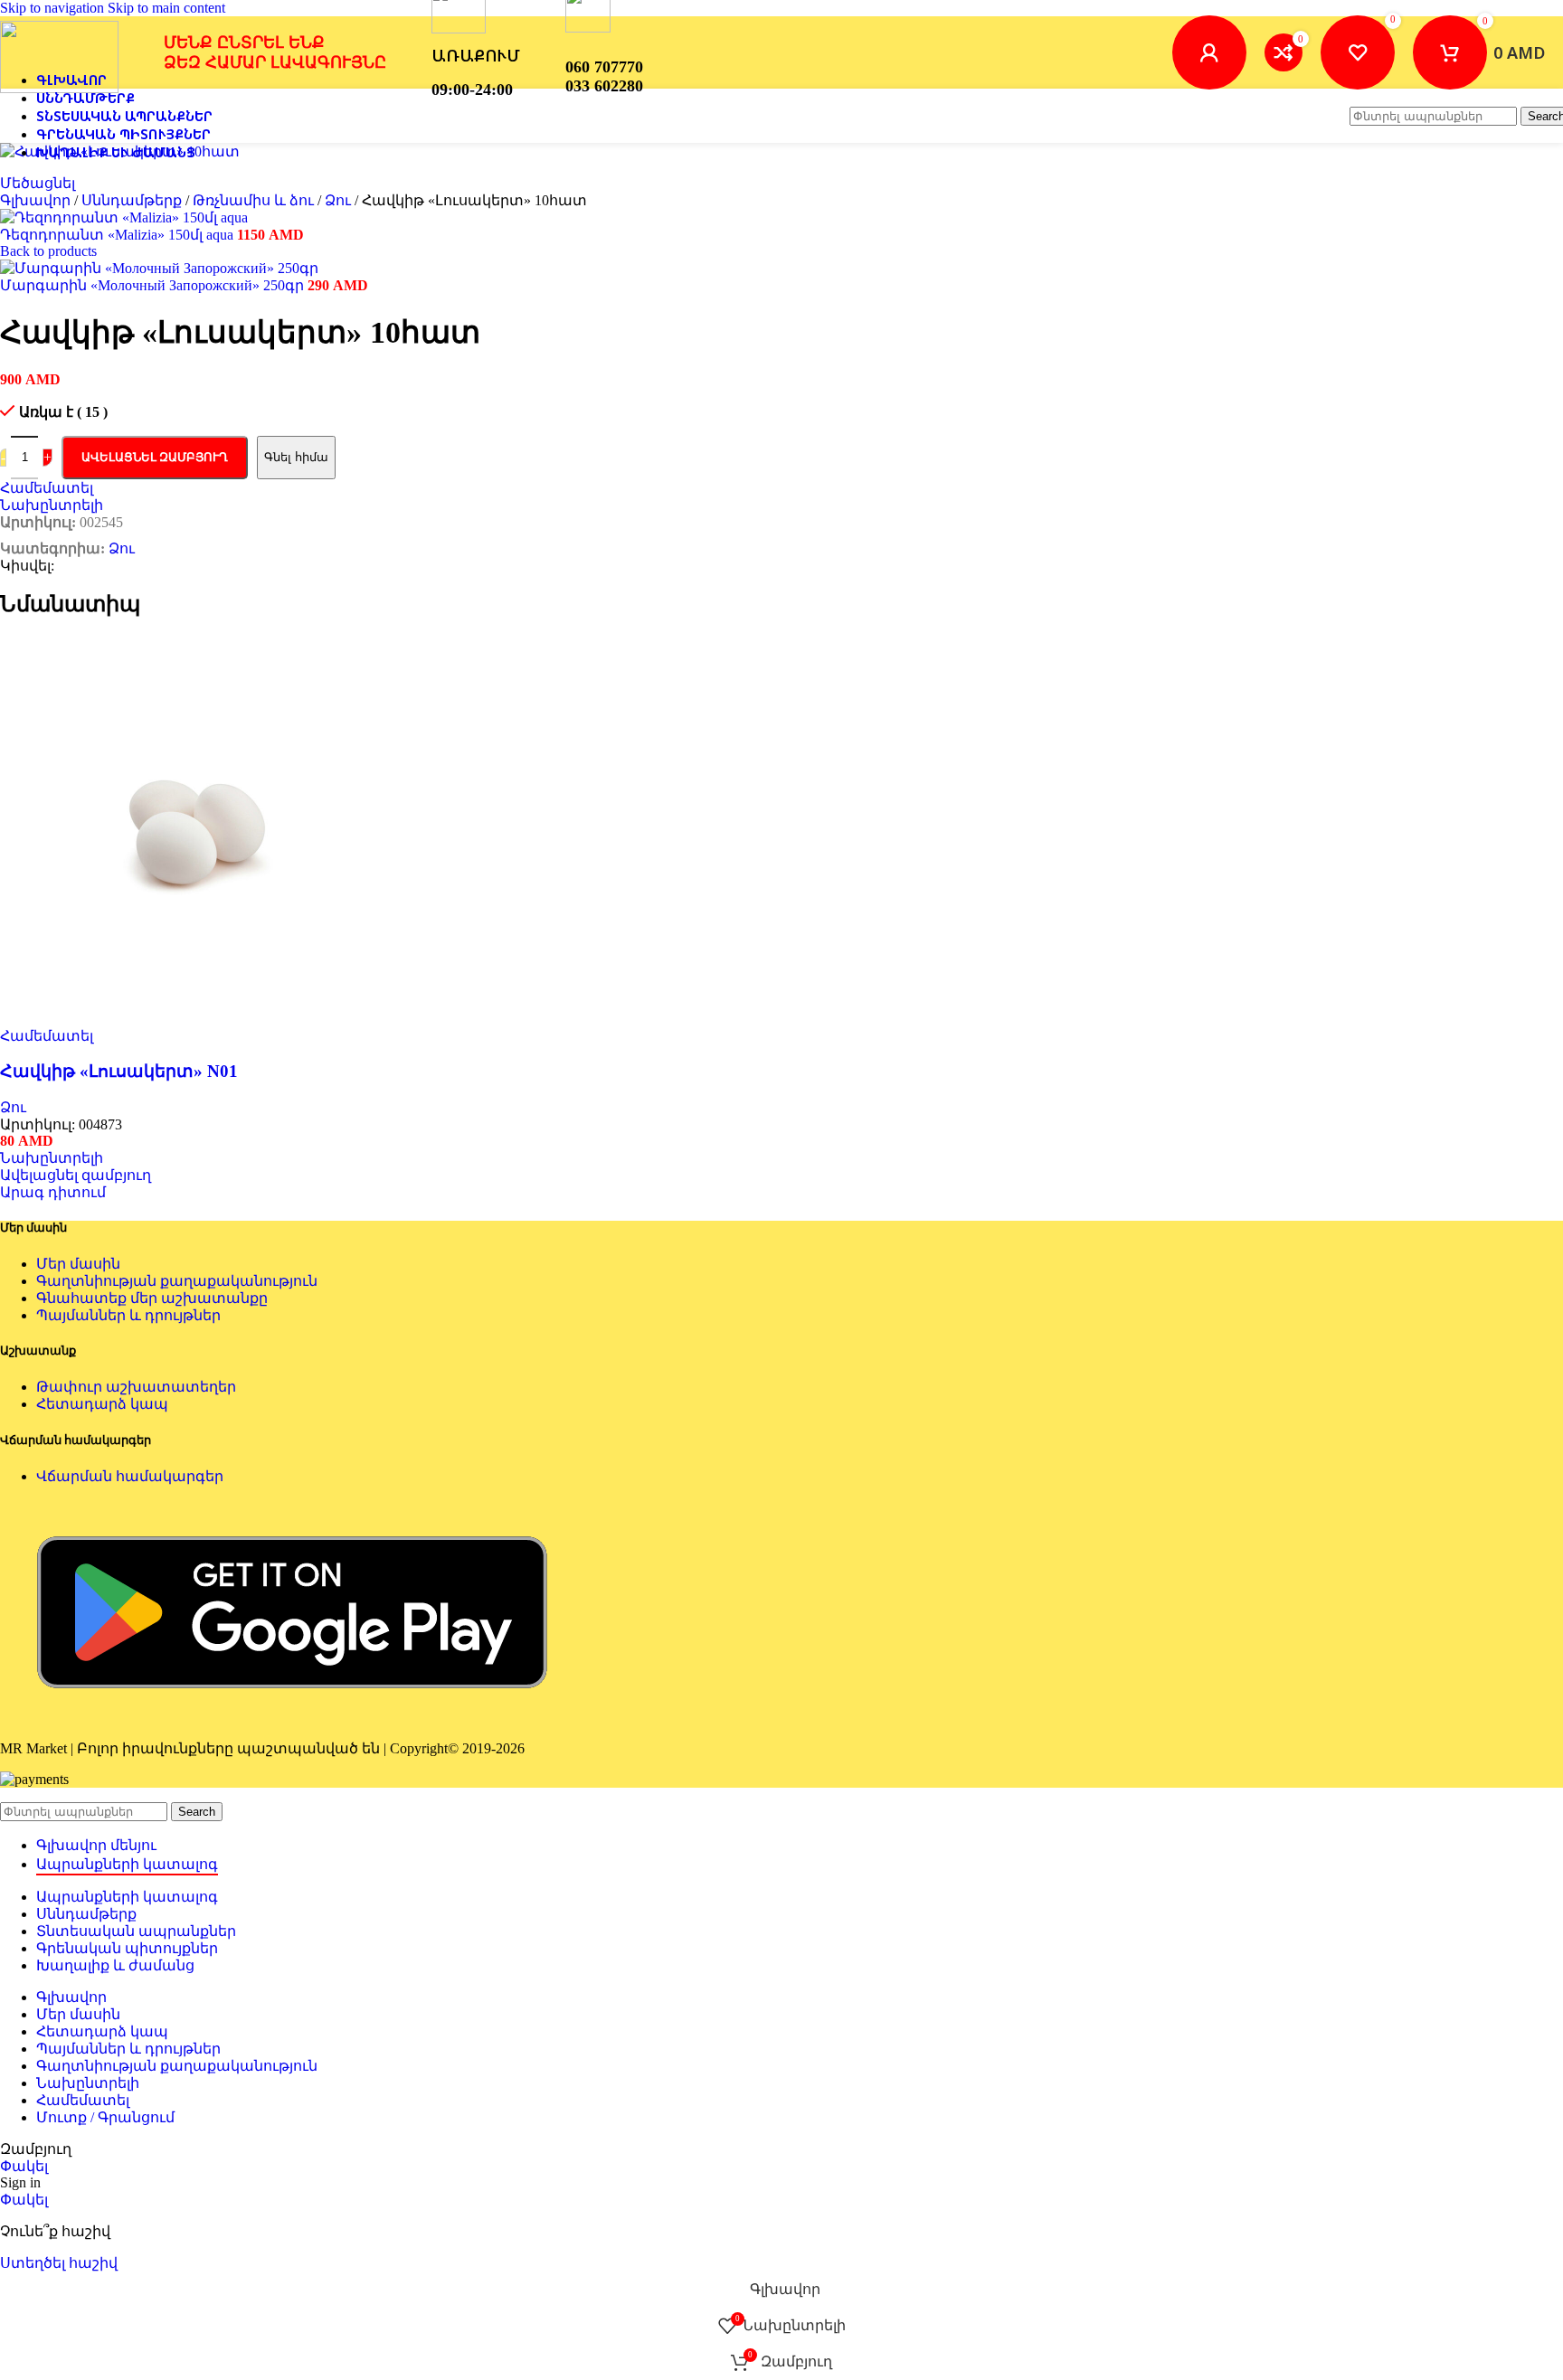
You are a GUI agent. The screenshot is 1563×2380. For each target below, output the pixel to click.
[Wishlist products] (1358, 52)
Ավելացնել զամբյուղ (155, 457)
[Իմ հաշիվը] (1209, 52)
